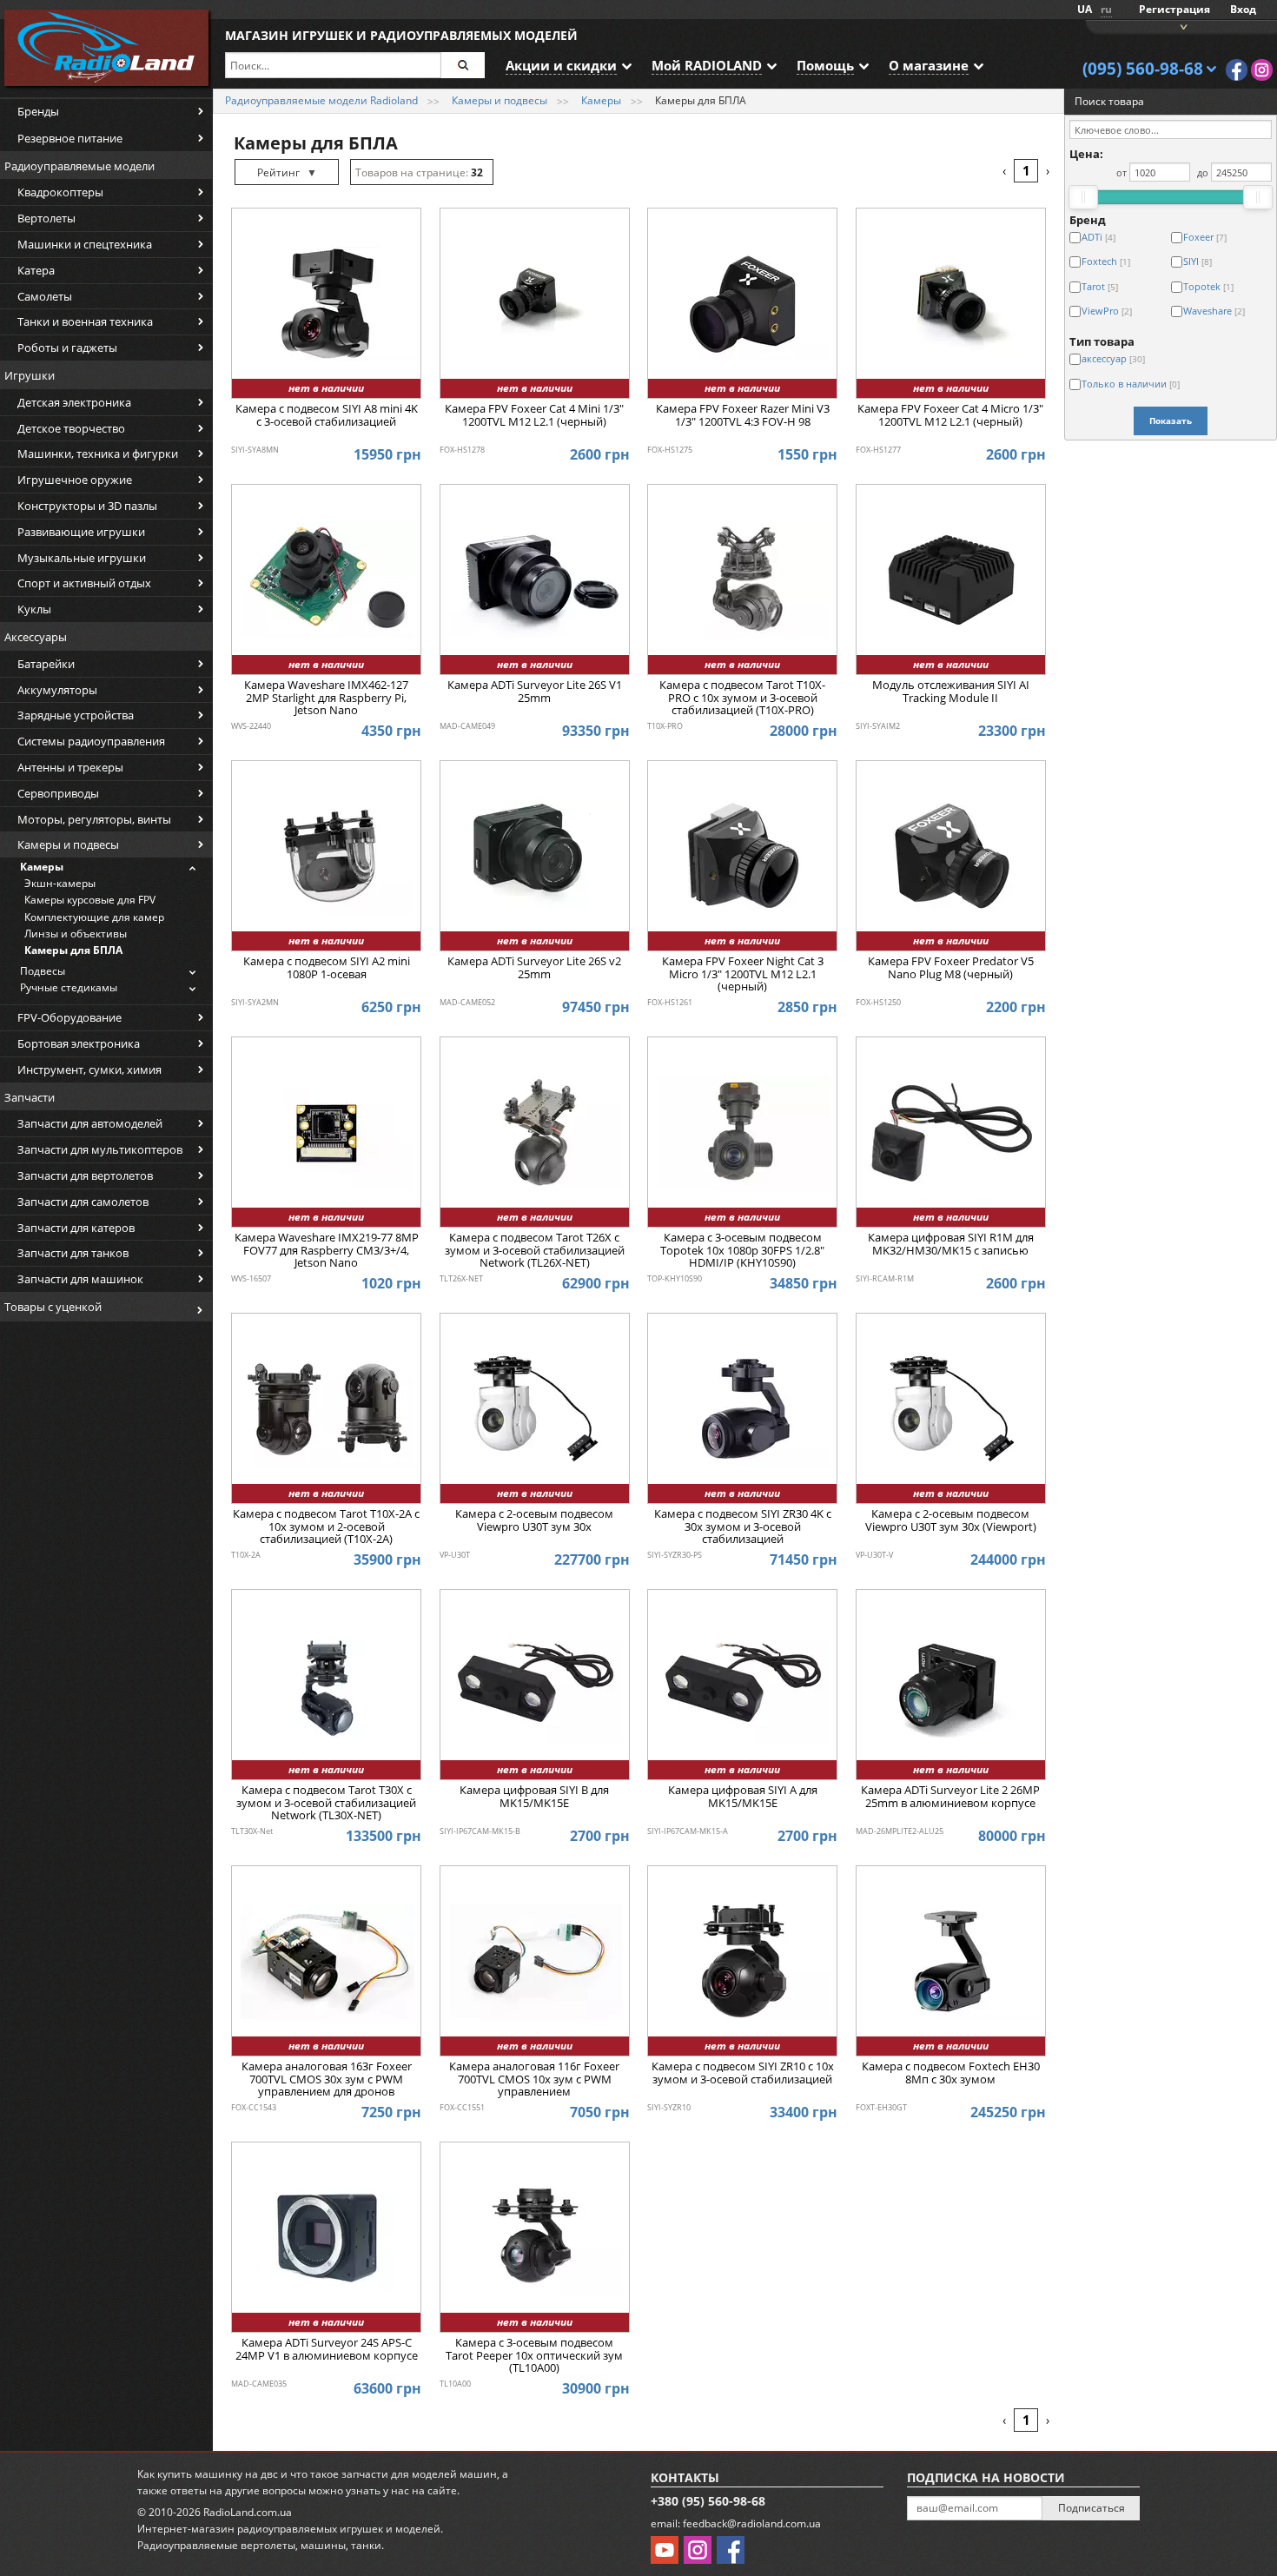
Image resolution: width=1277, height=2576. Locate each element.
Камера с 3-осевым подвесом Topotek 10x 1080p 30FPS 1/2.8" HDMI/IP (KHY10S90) (742, 1251)
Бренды (38, 111)
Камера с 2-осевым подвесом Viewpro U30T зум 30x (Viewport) (951, 1520)
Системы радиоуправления (91, 741)
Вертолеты (46, 218)
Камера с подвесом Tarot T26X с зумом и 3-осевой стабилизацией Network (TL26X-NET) (535, 1251)
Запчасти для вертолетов (85, 1175)
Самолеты (45, 296)
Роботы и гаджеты (67, 348)
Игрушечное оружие (75, 480)
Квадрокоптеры (60, 192)
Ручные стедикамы (69, 987)
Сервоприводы (58, 793)
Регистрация (1174, 9)
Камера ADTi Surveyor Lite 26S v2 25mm (534, 968)
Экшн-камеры (60, 883)
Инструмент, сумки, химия (89, 1069)
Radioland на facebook (1237, 70)
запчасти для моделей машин (419, 2474)
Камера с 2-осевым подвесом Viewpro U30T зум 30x (534, 1520)
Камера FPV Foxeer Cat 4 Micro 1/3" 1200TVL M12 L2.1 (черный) (950, 415)
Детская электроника (74, 402)
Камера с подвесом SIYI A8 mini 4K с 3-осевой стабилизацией (327, 415)
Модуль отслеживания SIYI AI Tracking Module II (951, 692)
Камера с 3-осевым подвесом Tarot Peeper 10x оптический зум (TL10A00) (534, 2356)
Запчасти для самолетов (83, 1202)
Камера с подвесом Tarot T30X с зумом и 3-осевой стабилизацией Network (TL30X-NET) (326, 1803)
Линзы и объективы (76, 934)
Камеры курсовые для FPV (90, 900)
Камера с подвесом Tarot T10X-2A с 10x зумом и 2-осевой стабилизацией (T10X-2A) (326, 1527)
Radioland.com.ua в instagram (1262, 70)
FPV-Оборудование (69, 1017)
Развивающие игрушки (81, 532)
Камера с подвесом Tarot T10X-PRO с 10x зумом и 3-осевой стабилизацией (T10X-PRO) (742, 698)
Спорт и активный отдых (84, 583)
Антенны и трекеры (70, 767)
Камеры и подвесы (68, 844)
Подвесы (43, 971)
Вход (1243, 9)
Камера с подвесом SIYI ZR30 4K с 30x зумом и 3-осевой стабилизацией (743, 1527)
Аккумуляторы (57, 690)
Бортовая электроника (79, 1043)
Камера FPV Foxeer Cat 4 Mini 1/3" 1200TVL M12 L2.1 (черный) (534, 415)
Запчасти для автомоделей (90, 1123)
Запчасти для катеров (76, 1228)
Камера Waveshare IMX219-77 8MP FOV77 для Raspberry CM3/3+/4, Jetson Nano (327, 1251)
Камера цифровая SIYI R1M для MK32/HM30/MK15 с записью (951, 1244)
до (1203, 172)
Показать (1171, 421)
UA (1085, 9)
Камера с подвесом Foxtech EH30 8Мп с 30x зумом (951, 2073)
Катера (36, 270)
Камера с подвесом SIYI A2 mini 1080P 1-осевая (327, 968)
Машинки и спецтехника (85, 244)
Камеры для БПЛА (73, 950)
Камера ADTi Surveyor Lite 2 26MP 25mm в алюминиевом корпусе (950, 1797)
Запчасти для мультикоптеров (100, 1149)
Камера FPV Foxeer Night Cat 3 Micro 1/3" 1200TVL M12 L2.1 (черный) (743, 974)
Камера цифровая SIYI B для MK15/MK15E (534, 1797)
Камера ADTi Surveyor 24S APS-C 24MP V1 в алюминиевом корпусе (327, 2349)
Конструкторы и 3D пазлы (87, 506)
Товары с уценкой (53, 1307)
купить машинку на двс (218, 2474)
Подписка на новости (986, 2477)
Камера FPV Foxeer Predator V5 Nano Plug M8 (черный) (951, 968)
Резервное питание (70, 138)
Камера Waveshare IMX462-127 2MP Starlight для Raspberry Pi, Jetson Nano (326, 698)
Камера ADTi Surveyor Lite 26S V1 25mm (535, 692)
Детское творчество (71, 428)
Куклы (34, 609)
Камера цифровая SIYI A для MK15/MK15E (743, 1797)
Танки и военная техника (85, 321)
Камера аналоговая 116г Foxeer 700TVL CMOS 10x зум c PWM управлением (534, 2079)
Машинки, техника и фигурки (98, 454)
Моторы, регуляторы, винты (94, 819)
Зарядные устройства (76, 715)
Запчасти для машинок (80, 1279)
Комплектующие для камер (94, 917)
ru (1106, 9)
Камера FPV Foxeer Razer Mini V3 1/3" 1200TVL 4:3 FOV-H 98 (743, 415)
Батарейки (46, 664)
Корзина (1181, 26)
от (1122, 172)
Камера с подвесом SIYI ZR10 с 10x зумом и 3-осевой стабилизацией (743, 2073)
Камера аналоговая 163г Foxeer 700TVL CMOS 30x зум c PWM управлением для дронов (327, 2079)
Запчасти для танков (73, 1253)
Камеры (42, 867)
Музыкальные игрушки (82, 558)
